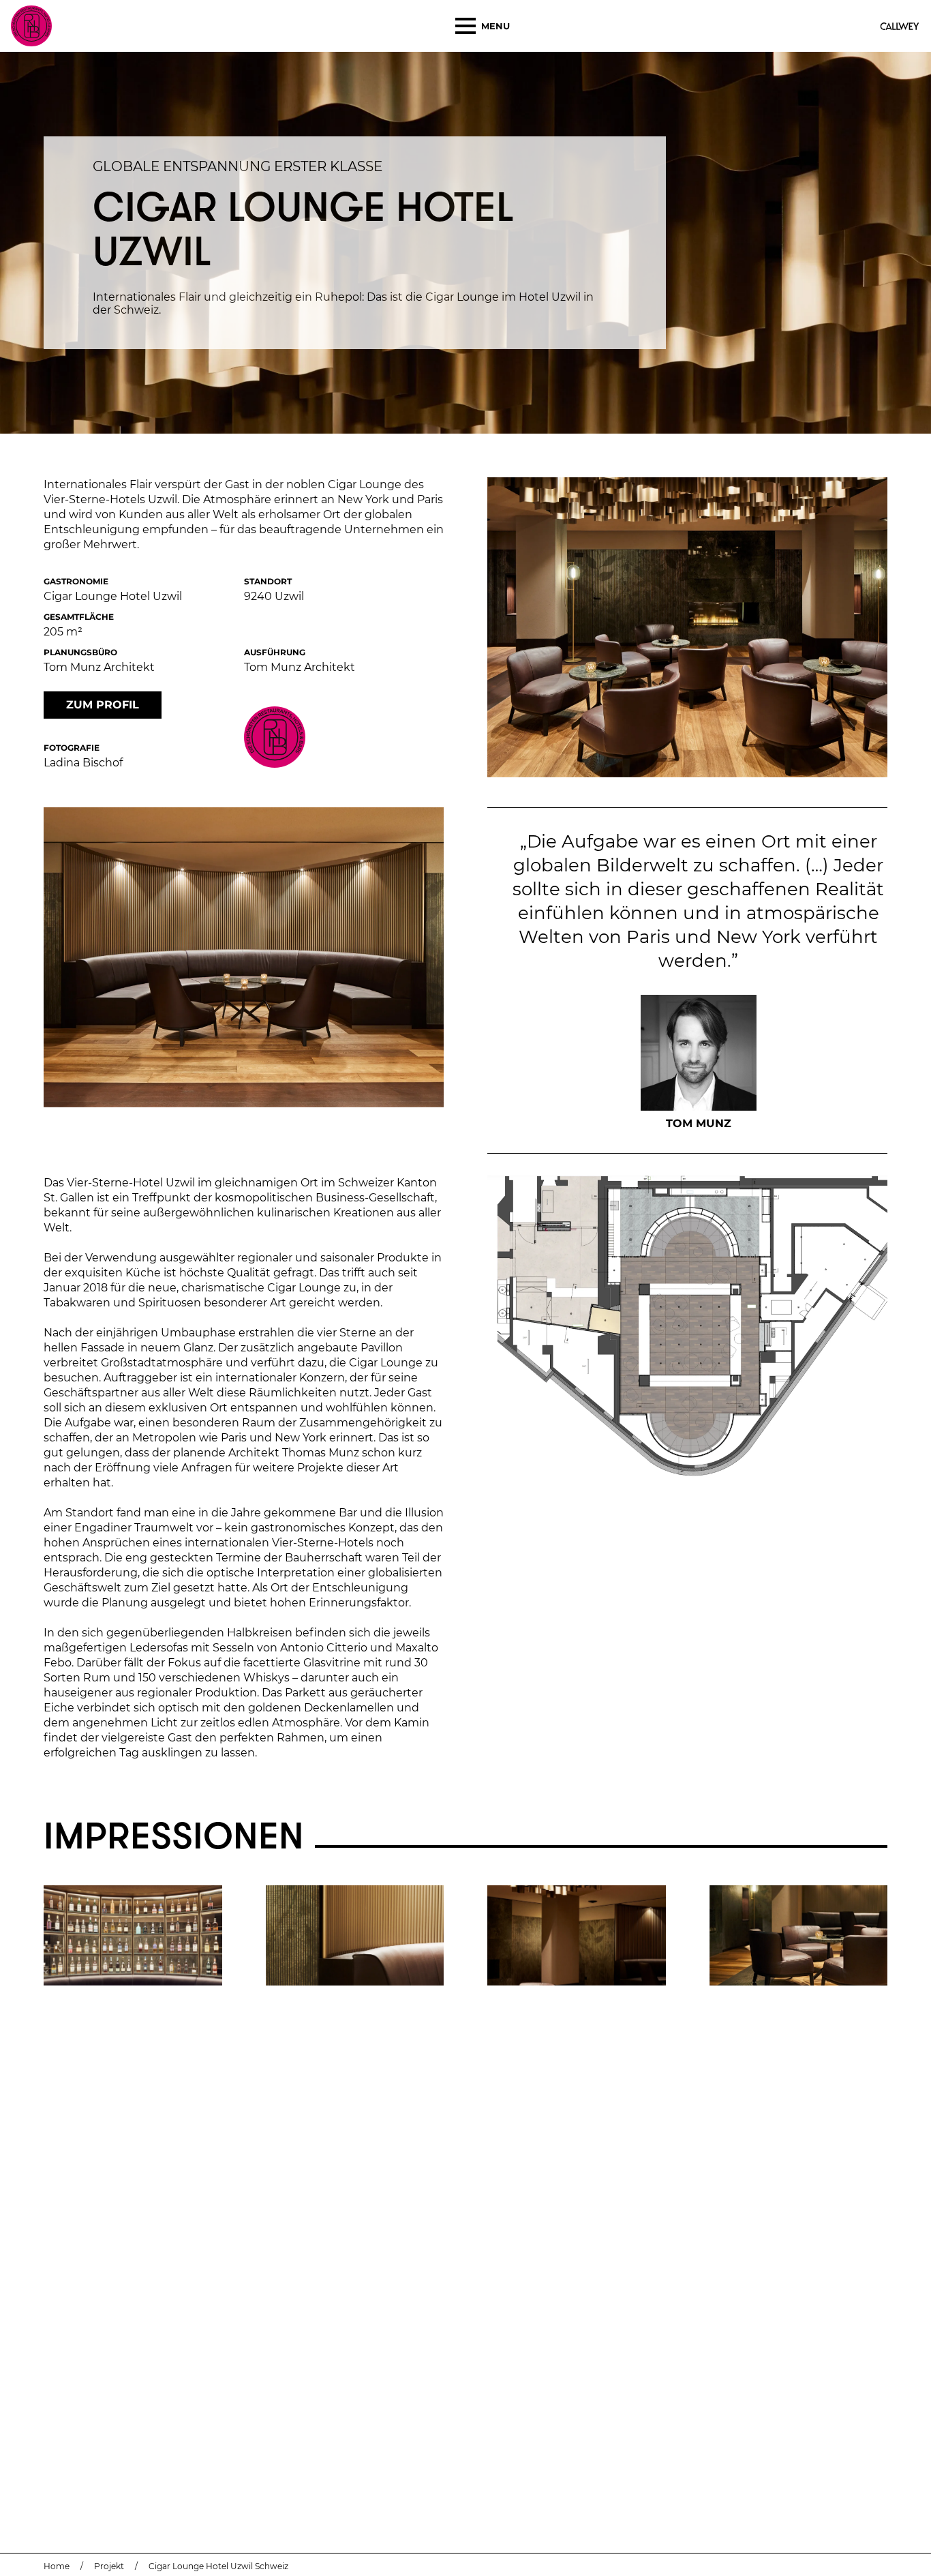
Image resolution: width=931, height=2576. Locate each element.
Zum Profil (103, 705)
